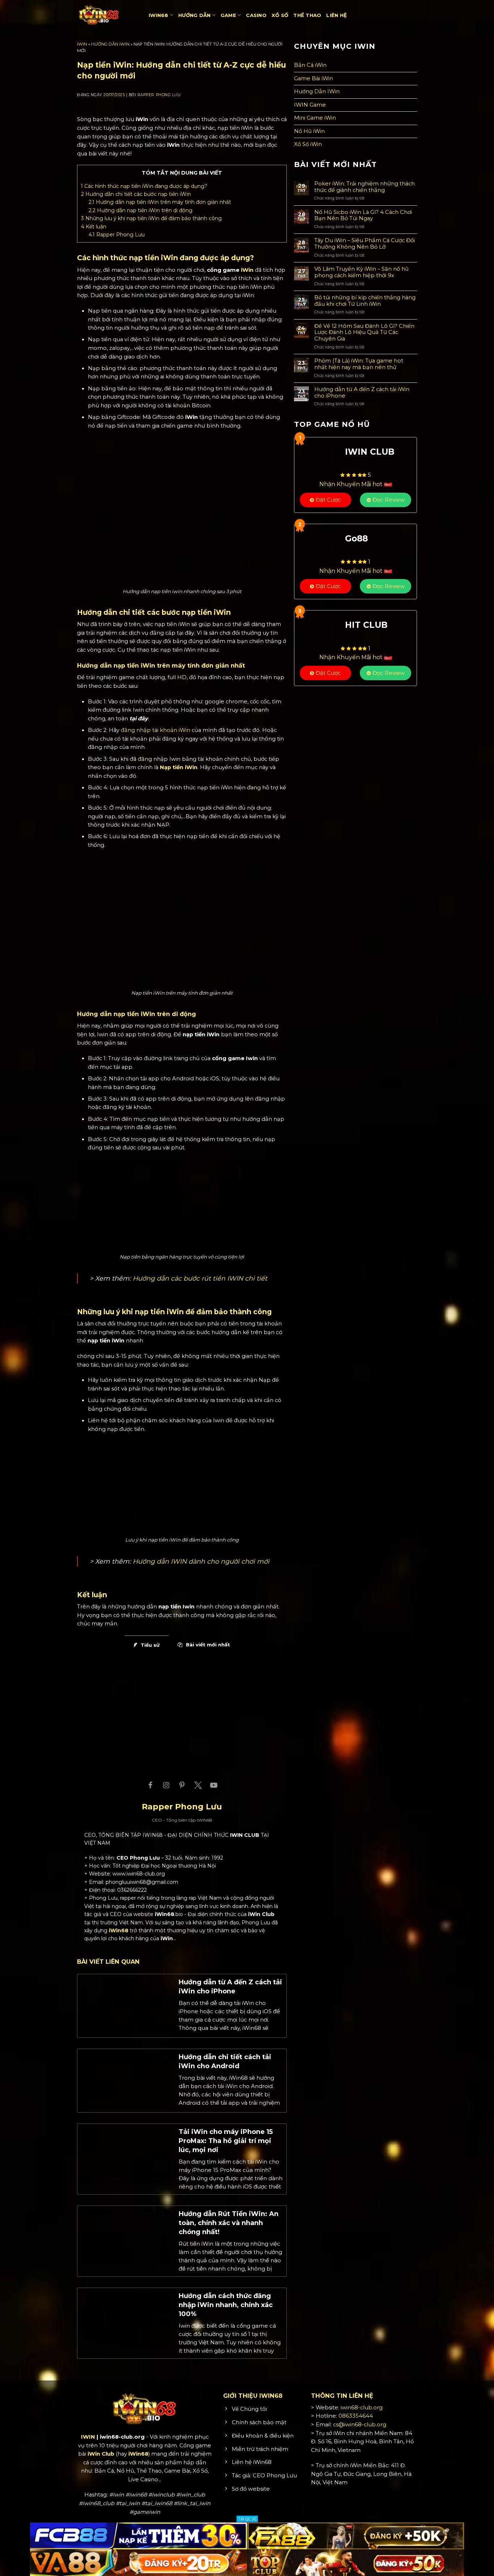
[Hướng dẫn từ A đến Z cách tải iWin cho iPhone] (126, 2005)
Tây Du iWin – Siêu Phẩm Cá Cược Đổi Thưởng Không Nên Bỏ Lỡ (365, 244)
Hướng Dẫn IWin (110, 44)
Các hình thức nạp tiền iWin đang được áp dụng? (144, 186)
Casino (256, 15)
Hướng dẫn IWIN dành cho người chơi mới (201, 1561)
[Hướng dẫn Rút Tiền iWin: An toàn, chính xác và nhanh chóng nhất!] (126, 2237)
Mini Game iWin (315, 118)
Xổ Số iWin (308, 144)
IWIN (82, 44)
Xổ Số (280, 15)
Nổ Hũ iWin (309, 131)
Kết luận (94, 227)
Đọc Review (389, 500)
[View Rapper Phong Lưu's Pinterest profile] (182, 1785)
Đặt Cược (328, 500)
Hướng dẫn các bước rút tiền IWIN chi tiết (200, 1278)
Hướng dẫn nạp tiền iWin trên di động (140, 210)
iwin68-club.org (362, 2408)
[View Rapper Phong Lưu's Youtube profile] (214, 1785)
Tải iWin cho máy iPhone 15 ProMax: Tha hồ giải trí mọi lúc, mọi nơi (226, 2141)
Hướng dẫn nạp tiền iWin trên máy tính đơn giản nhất (160, 202)
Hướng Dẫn (194, 15)
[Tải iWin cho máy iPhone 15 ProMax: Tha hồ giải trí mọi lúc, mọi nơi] (126, 2155)
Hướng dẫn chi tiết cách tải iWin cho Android (225, 2061)
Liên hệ (337, 15)
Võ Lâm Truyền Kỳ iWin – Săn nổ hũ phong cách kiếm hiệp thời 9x (361, 272)
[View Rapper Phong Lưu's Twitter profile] (198, 1785)
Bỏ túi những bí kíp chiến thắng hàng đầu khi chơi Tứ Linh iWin (365, 301)
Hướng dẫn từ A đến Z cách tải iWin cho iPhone (230, 1987)
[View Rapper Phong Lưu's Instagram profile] (166, 1785)
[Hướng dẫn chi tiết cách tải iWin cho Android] (126, 2080)
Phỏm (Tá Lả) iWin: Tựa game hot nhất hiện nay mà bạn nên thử (359, 364)
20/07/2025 (114, 95)
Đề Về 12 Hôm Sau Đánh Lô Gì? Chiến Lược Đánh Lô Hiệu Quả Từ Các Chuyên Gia (364, 333)
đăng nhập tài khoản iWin (156, 730)
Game (228, 15)
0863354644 (356, 2416)
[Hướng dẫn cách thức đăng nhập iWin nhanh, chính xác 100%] (126, 2319)
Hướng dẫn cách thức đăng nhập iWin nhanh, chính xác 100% (226, 2305)
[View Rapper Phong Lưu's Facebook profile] (150, 1785)
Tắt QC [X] (247, 2519)
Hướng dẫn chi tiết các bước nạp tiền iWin (136, 194)
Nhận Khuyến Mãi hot (352, 484)
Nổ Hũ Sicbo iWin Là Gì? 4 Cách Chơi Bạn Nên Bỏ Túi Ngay (363, 216)
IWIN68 (159, 15)
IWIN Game (310, 105)
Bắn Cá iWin (310, 65)
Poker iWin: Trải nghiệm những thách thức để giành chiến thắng (365, 187)
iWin (247, 270)
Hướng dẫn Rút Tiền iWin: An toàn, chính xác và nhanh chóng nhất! (229, 2223)
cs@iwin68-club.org (360, 2425)
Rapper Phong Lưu (159, 95)
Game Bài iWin (314, 78)
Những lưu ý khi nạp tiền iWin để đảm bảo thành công (152, 218)
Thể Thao (307, 15)
